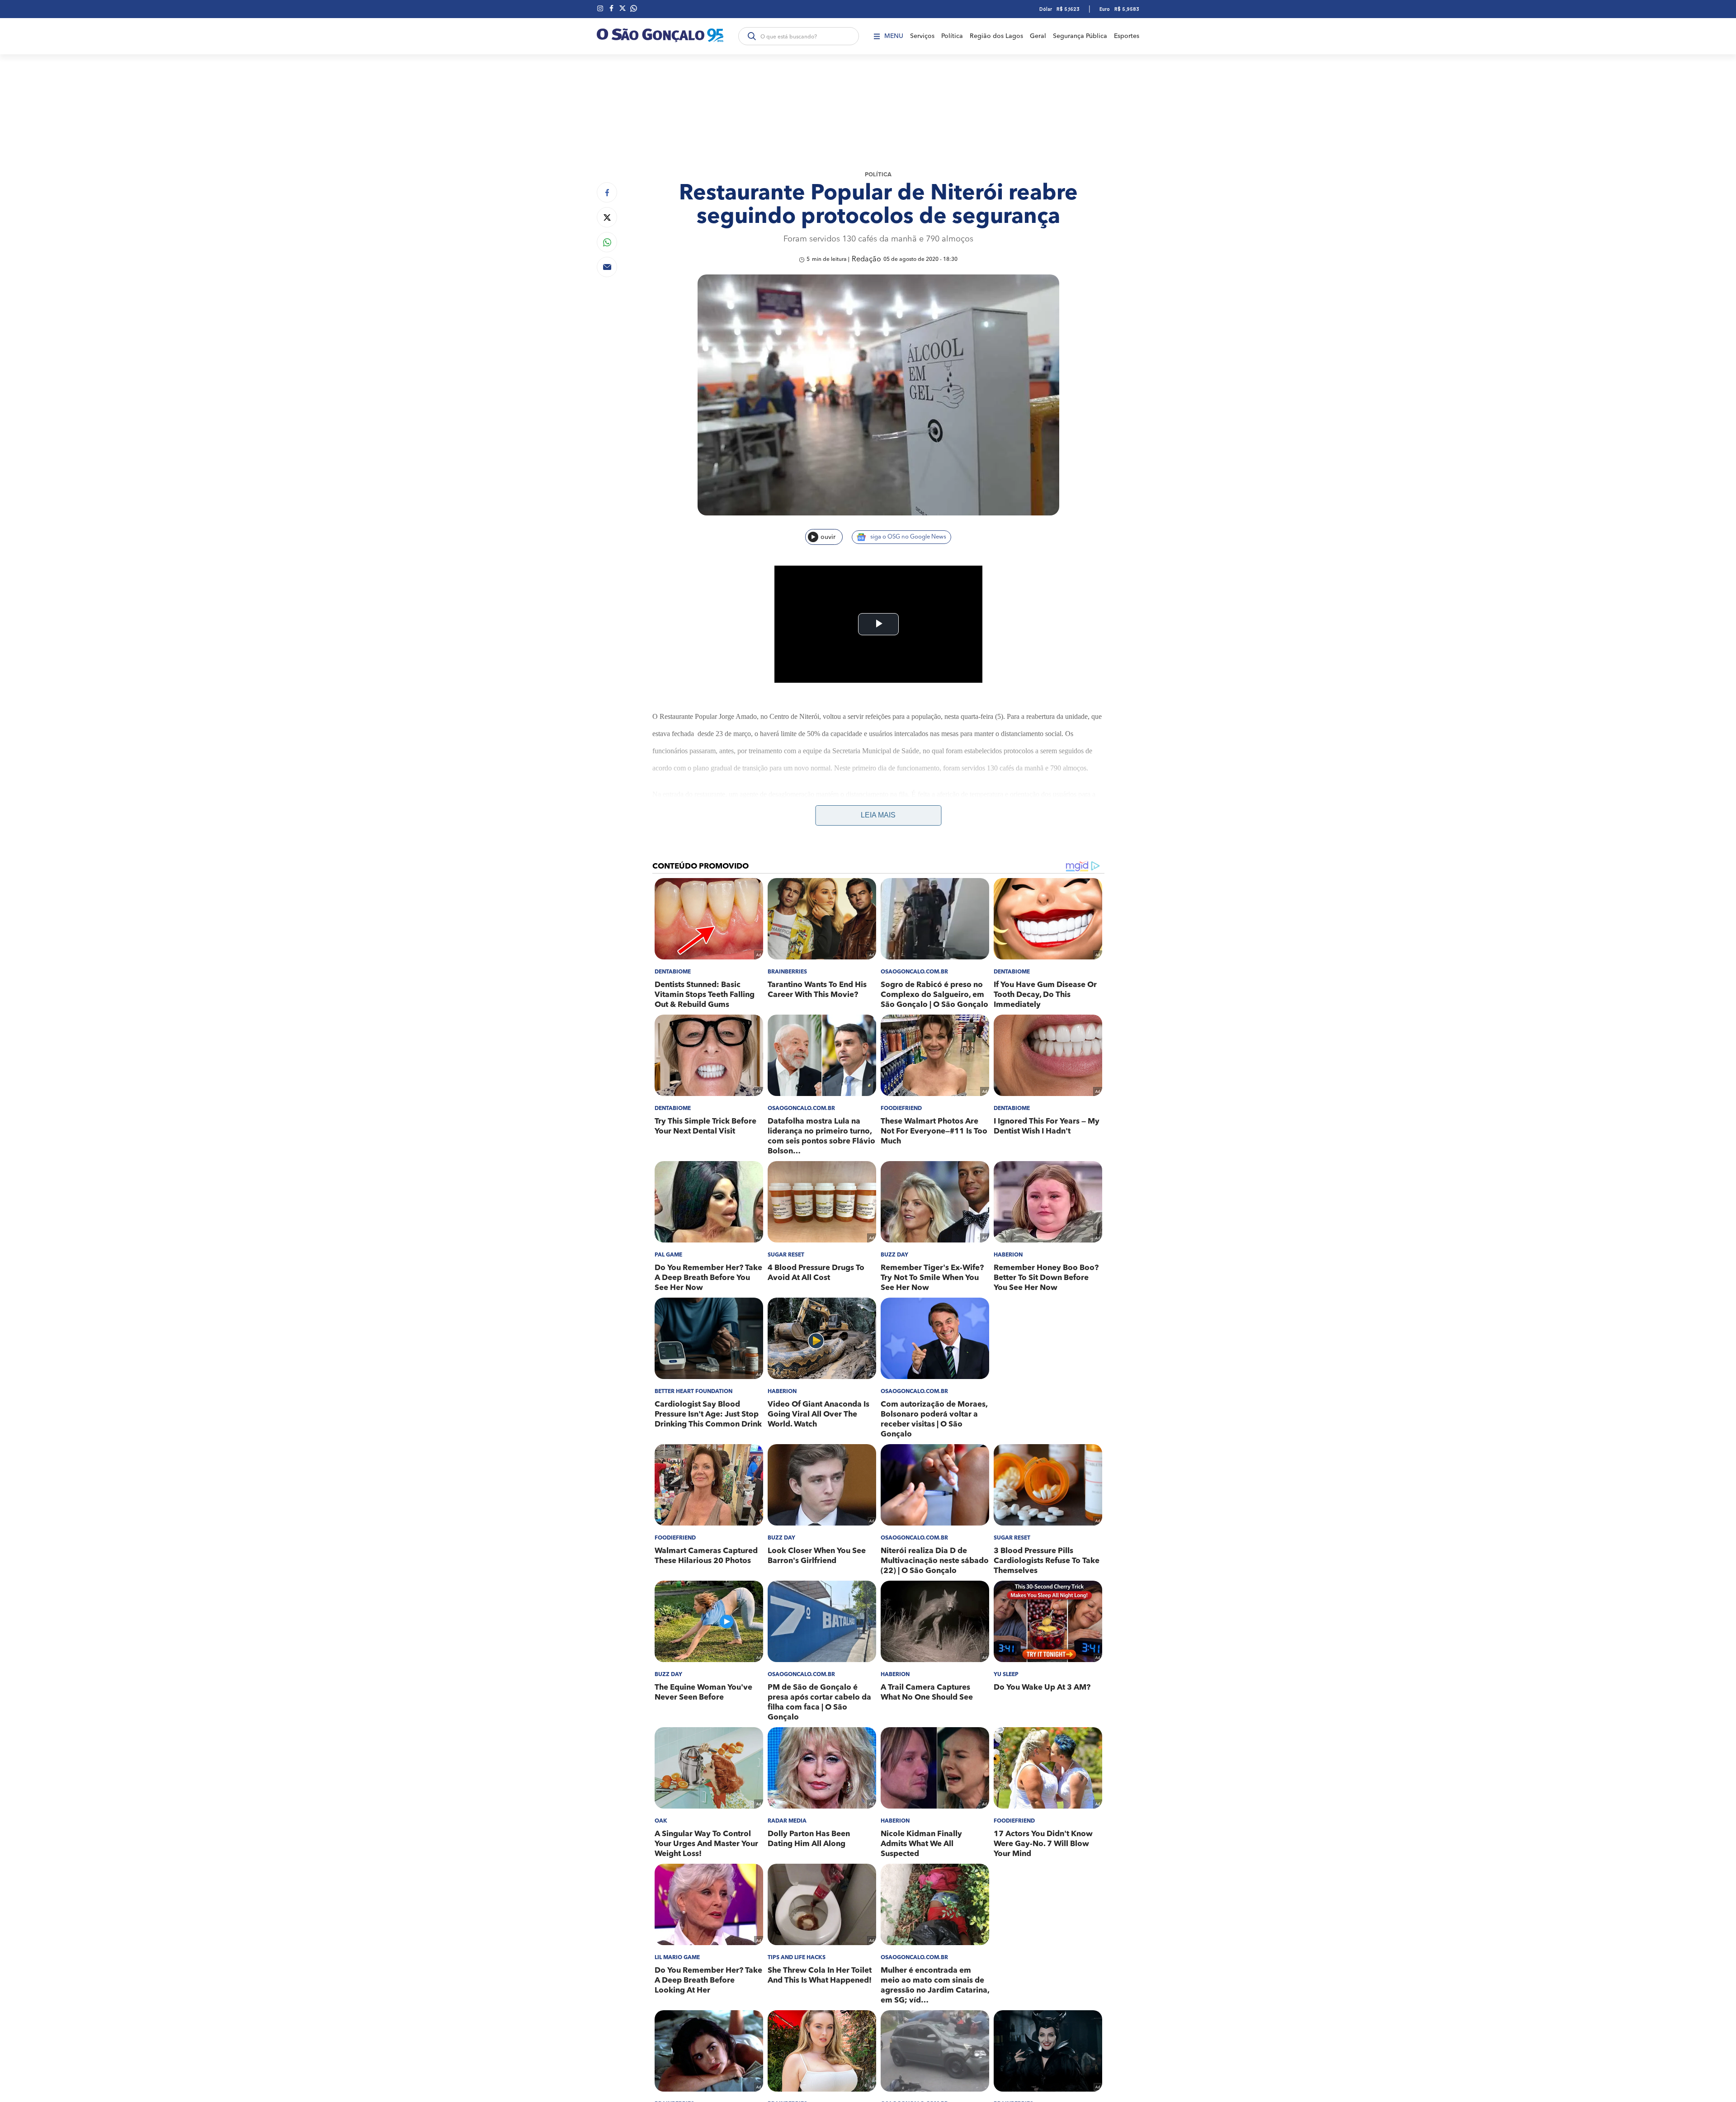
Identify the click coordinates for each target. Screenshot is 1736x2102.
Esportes (1127, 36)
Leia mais (878, 815)
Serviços (922, 36)
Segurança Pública (1080, 36)
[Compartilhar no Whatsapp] (607, 242)
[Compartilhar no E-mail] (607, 267)
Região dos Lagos (996, 36)
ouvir (828, 537)
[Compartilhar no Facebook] (607, 192)
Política (952, 36)
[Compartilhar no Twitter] (607, 217)
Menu (894, 36)
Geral (1038, 36)
